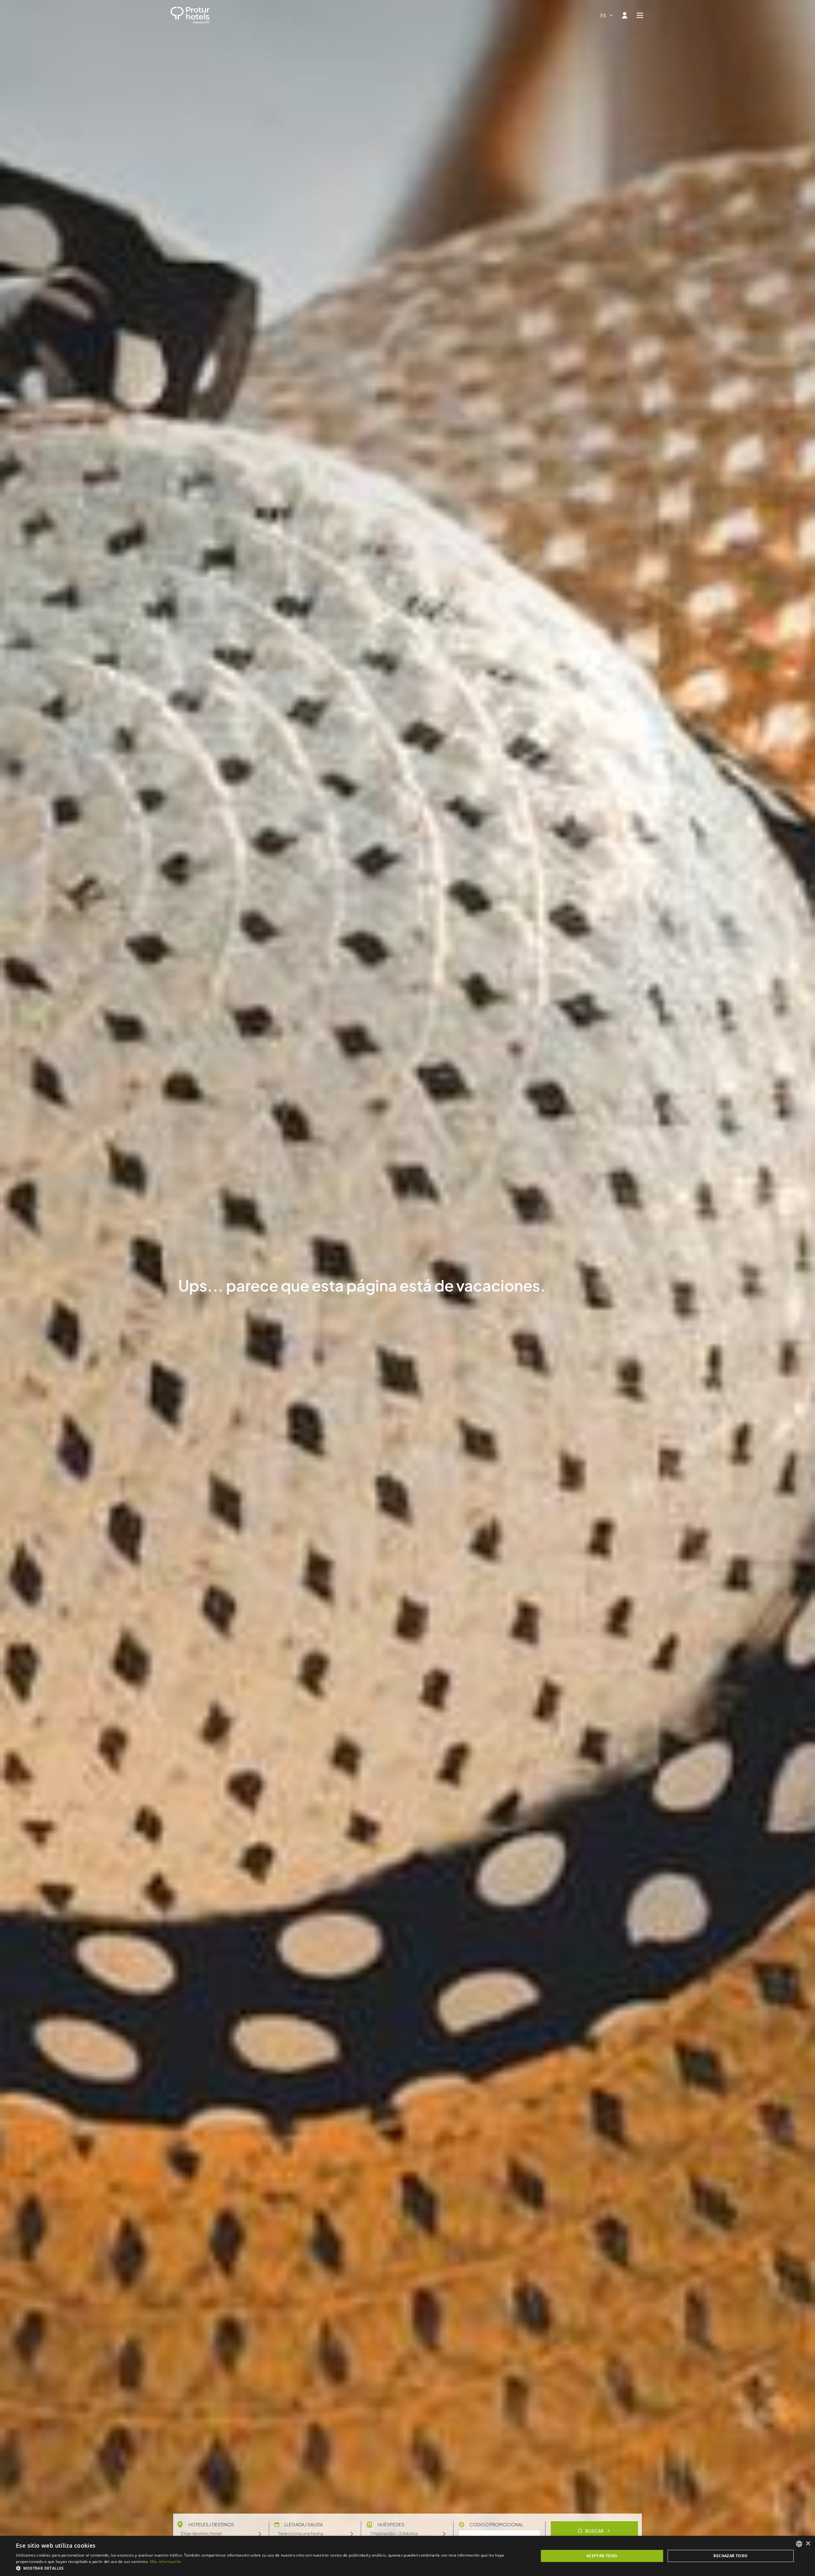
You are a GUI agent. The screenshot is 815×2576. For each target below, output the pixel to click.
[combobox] (607, 15)
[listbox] (799, 2544)
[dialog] (407, 2556)
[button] (269, 2568)
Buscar (594, 2531)
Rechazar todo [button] (730, 2556)
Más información (166, 2562)
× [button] (808, 2544)
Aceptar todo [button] (602, 2556)
